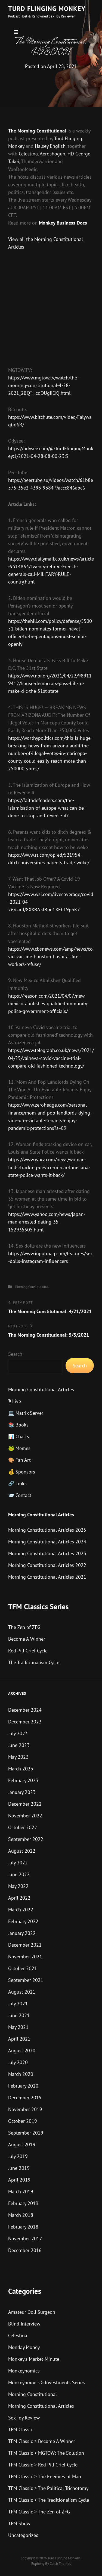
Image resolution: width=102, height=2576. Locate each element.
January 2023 (22, 1792)
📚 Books (18, 1425)
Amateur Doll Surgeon (32, 2312)
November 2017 (25, 2238)
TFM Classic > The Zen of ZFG (39, 2512)
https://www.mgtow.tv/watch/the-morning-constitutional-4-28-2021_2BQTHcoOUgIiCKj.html (43, 385)
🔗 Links (17, 1483)
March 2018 (21, 2215)
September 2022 (26, 1839)
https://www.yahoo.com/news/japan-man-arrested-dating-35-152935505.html (47, 1222)
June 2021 (19, 2015)
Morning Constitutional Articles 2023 (47, 1553)
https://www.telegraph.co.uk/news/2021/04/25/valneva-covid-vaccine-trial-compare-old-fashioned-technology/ (51, 1058)
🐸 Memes (19, 1448)
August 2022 (22, 1851)
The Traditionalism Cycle (34, 1662)
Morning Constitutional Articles (41, 1389)
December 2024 (25, 1710)
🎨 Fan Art (19, 1460)
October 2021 (23, 1968)
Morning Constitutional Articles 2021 (47, 1577)
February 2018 (23, 2227)
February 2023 (23, 1780)
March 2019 (21, 2192)
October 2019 (23, 2121)
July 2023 (18, 1733)
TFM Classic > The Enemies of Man (45, 2476)
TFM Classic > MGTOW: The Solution (46, 2453)
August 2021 (22, 1992)
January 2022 (22, 1933)
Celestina (28, 154)
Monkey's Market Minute (34, 2359)
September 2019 (26, 2133)
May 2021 (18, 2027)
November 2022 (25, 1816)
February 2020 (23, 2086)
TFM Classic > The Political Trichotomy (48, 2488)
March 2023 (21, 1769)
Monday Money (24, 2347)
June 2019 (19, 2168)
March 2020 (21, 2074)
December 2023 (25, 1722)
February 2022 (23, 1921)
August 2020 (22, 2051)
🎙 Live (15, 1401)
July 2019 (18, 2156)
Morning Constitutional (32, 1287)
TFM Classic (21, 2429)
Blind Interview (24, 2324)
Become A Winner (27, 1639)
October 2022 (23, 1827)
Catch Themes (60, 2564)
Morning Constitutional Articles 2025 (47, 1530)
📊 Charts (19, 1436)
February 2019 (23, 2203)
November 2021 (25, 1957)
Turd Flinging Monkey (47, 9)
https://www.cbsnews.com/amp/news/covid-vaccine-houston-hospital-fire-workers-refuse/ (50, 957)
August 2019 (22, 2145)
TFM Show (19, 2523)
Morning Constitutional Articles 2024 (47, 1542)
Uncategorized (23, 2535)
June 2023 (19, 1745)
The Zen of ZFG (24, 1627)
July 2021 (18, 2004)
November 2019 (25, 2109)
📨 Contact (20, 1495)
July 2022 (18, 1863)
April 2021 (19, 2039)
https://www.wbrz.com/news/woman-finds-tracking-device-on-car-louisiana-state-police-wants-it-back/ (49, 1167)
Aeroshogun (52, 154)
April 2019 (19, 2180)
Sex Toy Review (24, 2418)
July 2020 (18, 2062)
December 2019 (25, 2098)
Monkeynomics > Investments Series (47, 2382)
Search (15, 1354)
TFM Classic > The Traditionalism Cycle (49, 2500)
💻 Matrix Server (26, 1413)
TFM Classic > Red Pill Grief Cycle (43, 2465)
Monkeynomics (24, 2371)
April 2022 (19, 1898)
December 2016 (25, 2250)
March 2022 (21, 1910)
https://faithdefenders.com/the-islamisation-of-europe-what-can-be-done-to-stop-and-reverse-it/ (47, 808)
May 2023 (18, 1757)
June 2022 (19, 1874)
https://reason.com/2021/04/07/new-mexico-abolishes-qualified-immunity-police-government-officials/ (48, 1003)
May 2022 (18, 1886)
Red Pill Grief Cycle (28, 1651)
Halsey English (50, 146)
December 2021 (25, 1945)
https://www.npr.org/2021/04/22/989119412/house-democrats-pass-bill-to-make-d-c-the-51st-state (50, 683)
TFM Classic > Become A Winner (42, 2441)
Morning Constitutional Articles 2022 (47, 1565)
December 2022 (25, 1804)
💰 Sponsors (22, 1472)
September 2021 (26, 1980)
